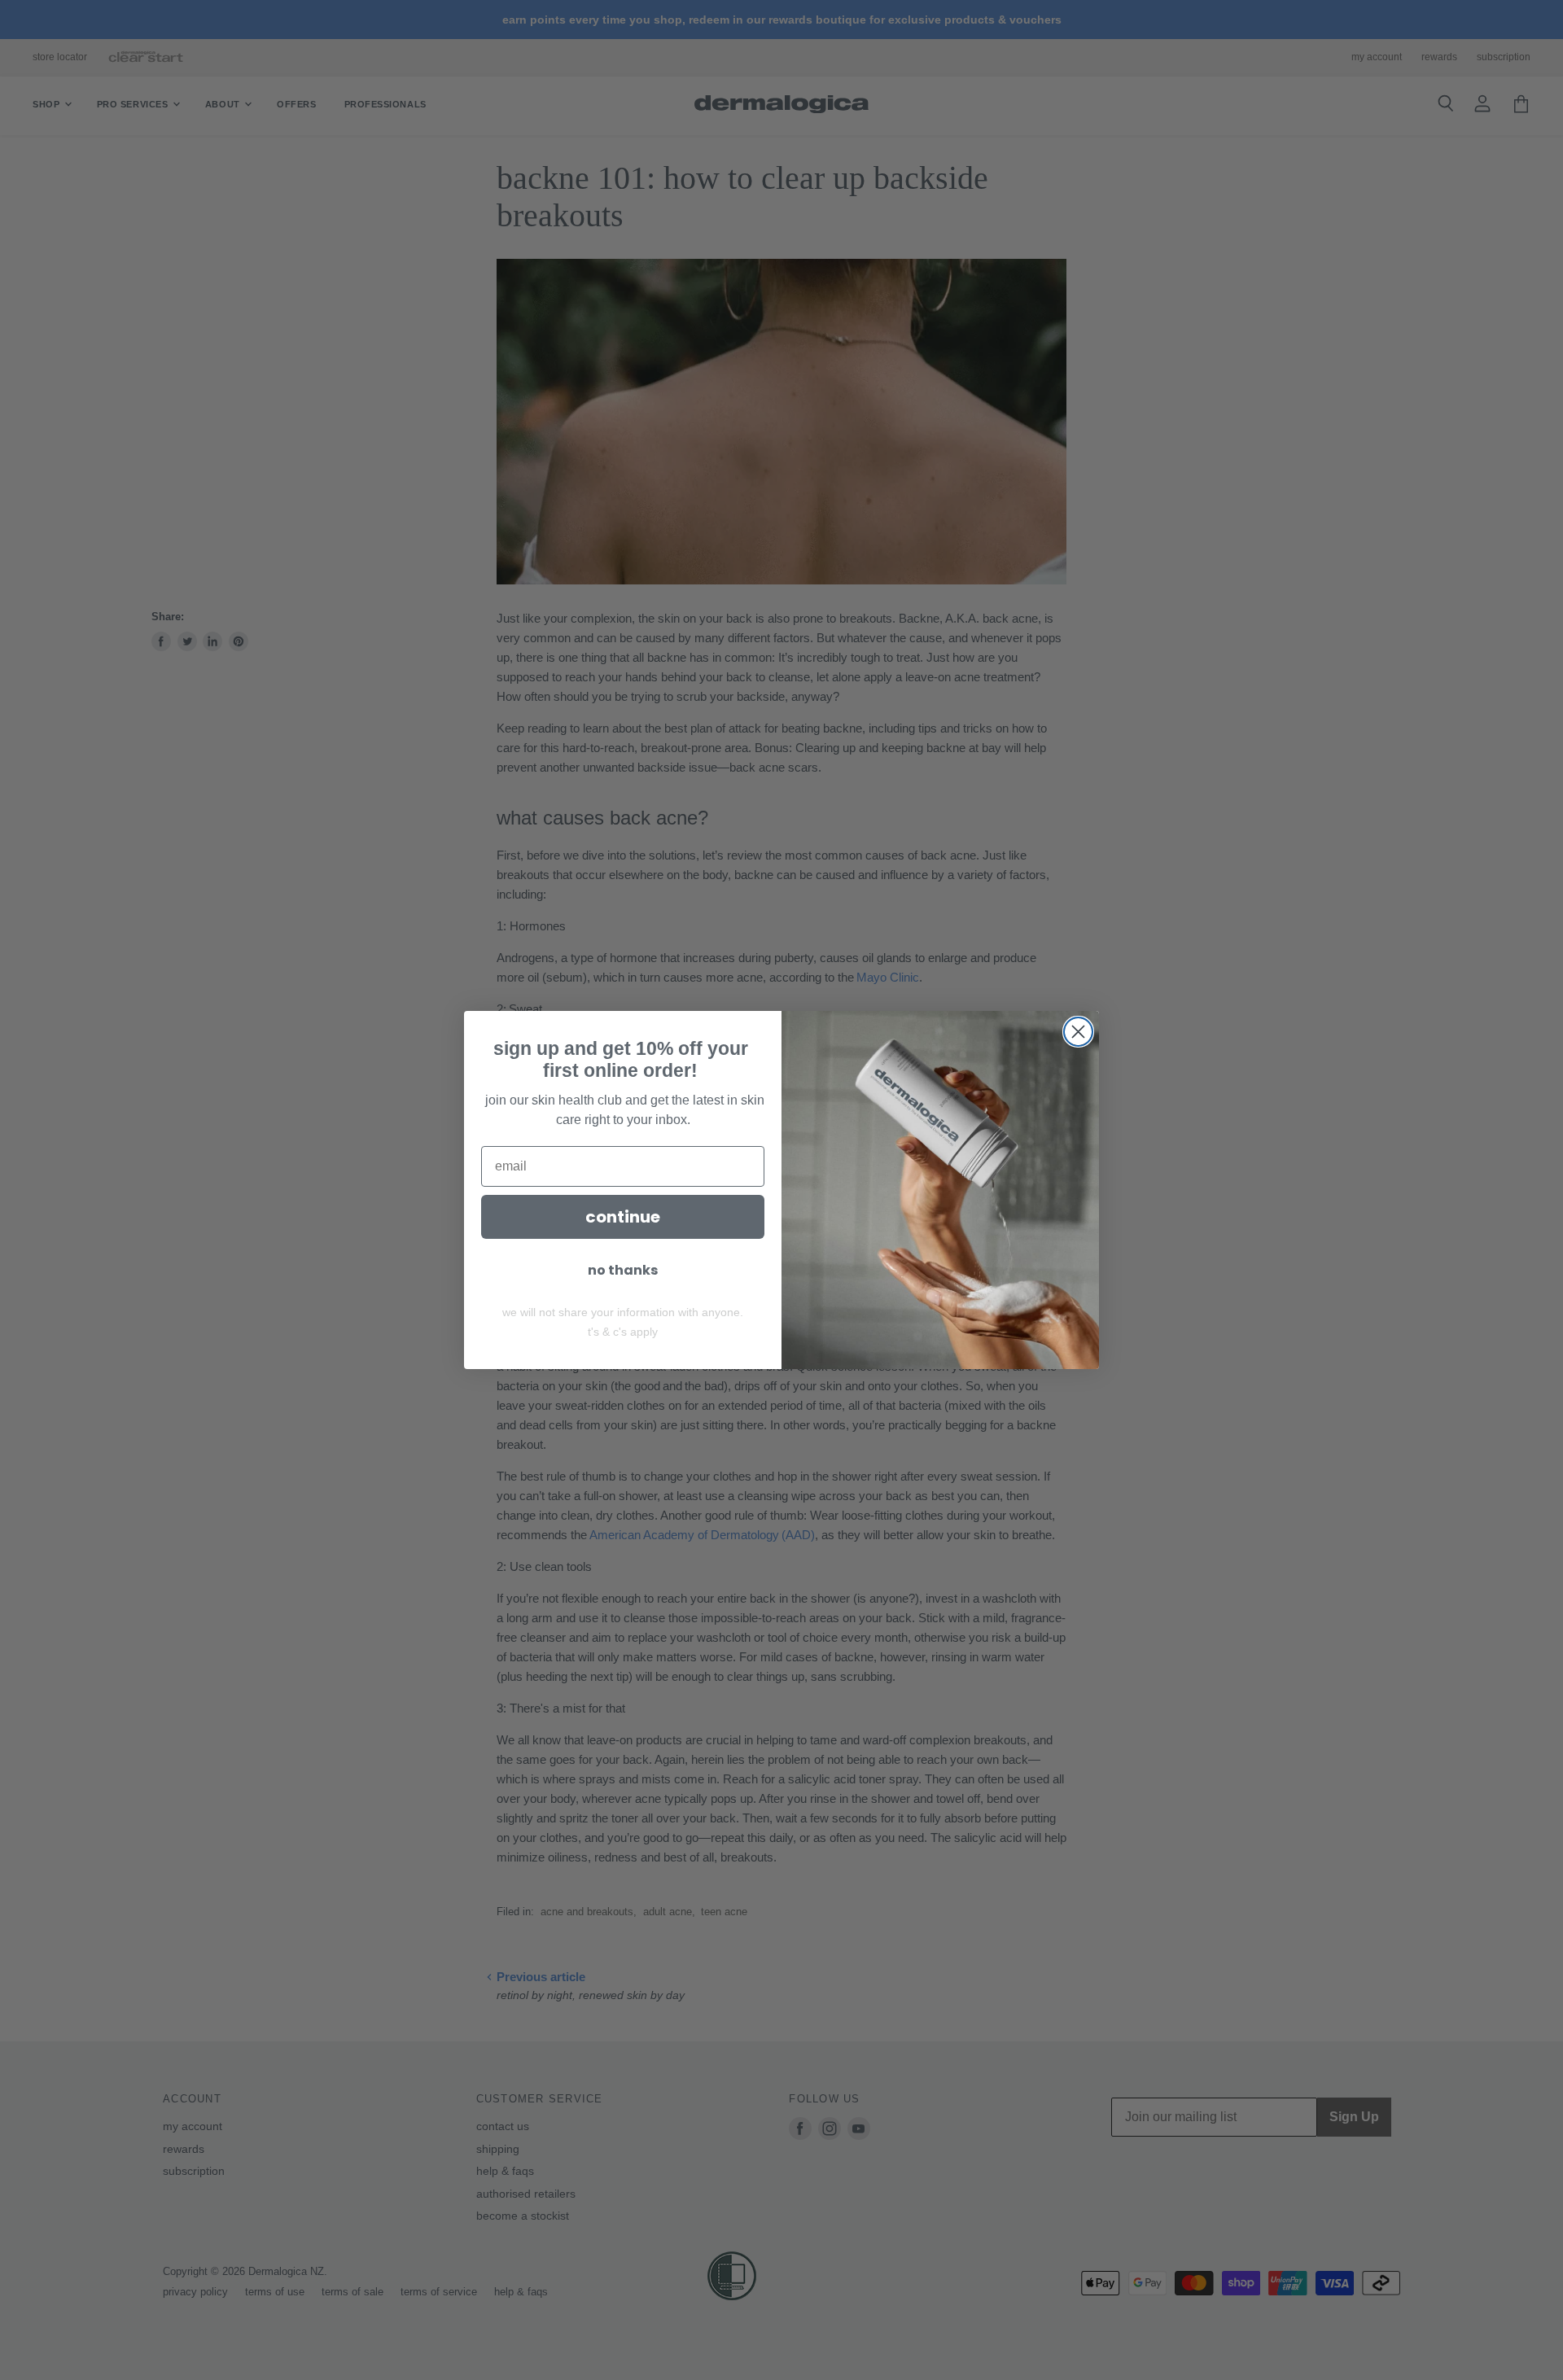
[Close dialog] (1078, 1032)
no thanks (623, 1270)
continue (623, 1217)
